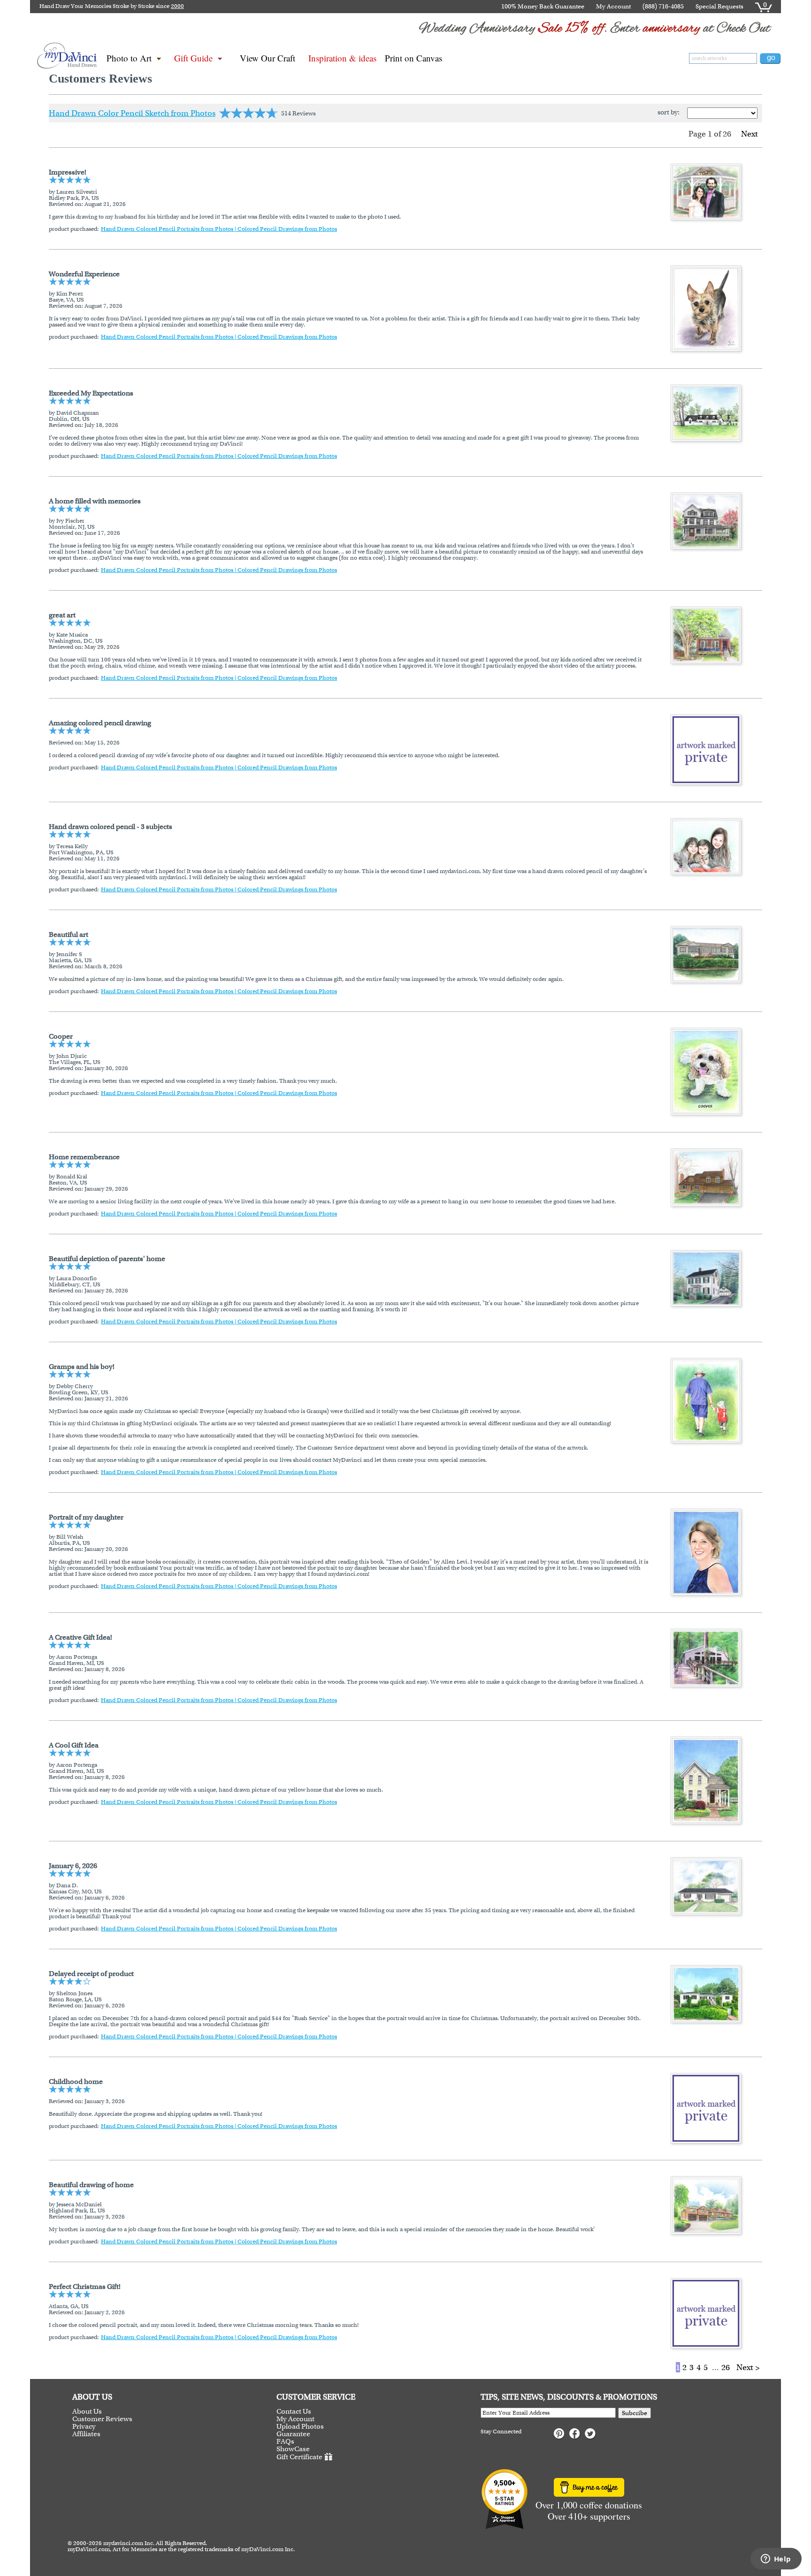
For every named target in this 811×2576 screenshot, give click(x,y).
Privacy (84, 2426)
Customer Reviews (102, 2419)
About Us (87, 2411)
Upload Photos (300, 2426)
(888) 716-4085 (663, 6)
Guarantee (293, 2434)
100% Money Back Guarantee (543, 6)
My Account (613, 6)
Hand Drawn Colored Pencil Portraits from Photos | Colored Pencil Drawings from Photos (219, 229)
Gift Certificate (299, 2457)
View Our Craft (268, 58)
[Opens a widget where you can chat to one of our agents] (776, 2560)
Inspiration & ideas (342, 58)
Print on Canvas (413, 58)
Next (750, 134)
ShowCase (293, 2449)
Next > (748, 2367)
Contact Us (294, 2411)
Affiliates (86, 2434)
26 (726, 2367)
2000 (177, 6)
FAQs (285, 2441)
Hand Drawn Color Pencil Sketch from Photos (132, 113)
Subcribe (635, 2413)
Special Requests (719, 6)
